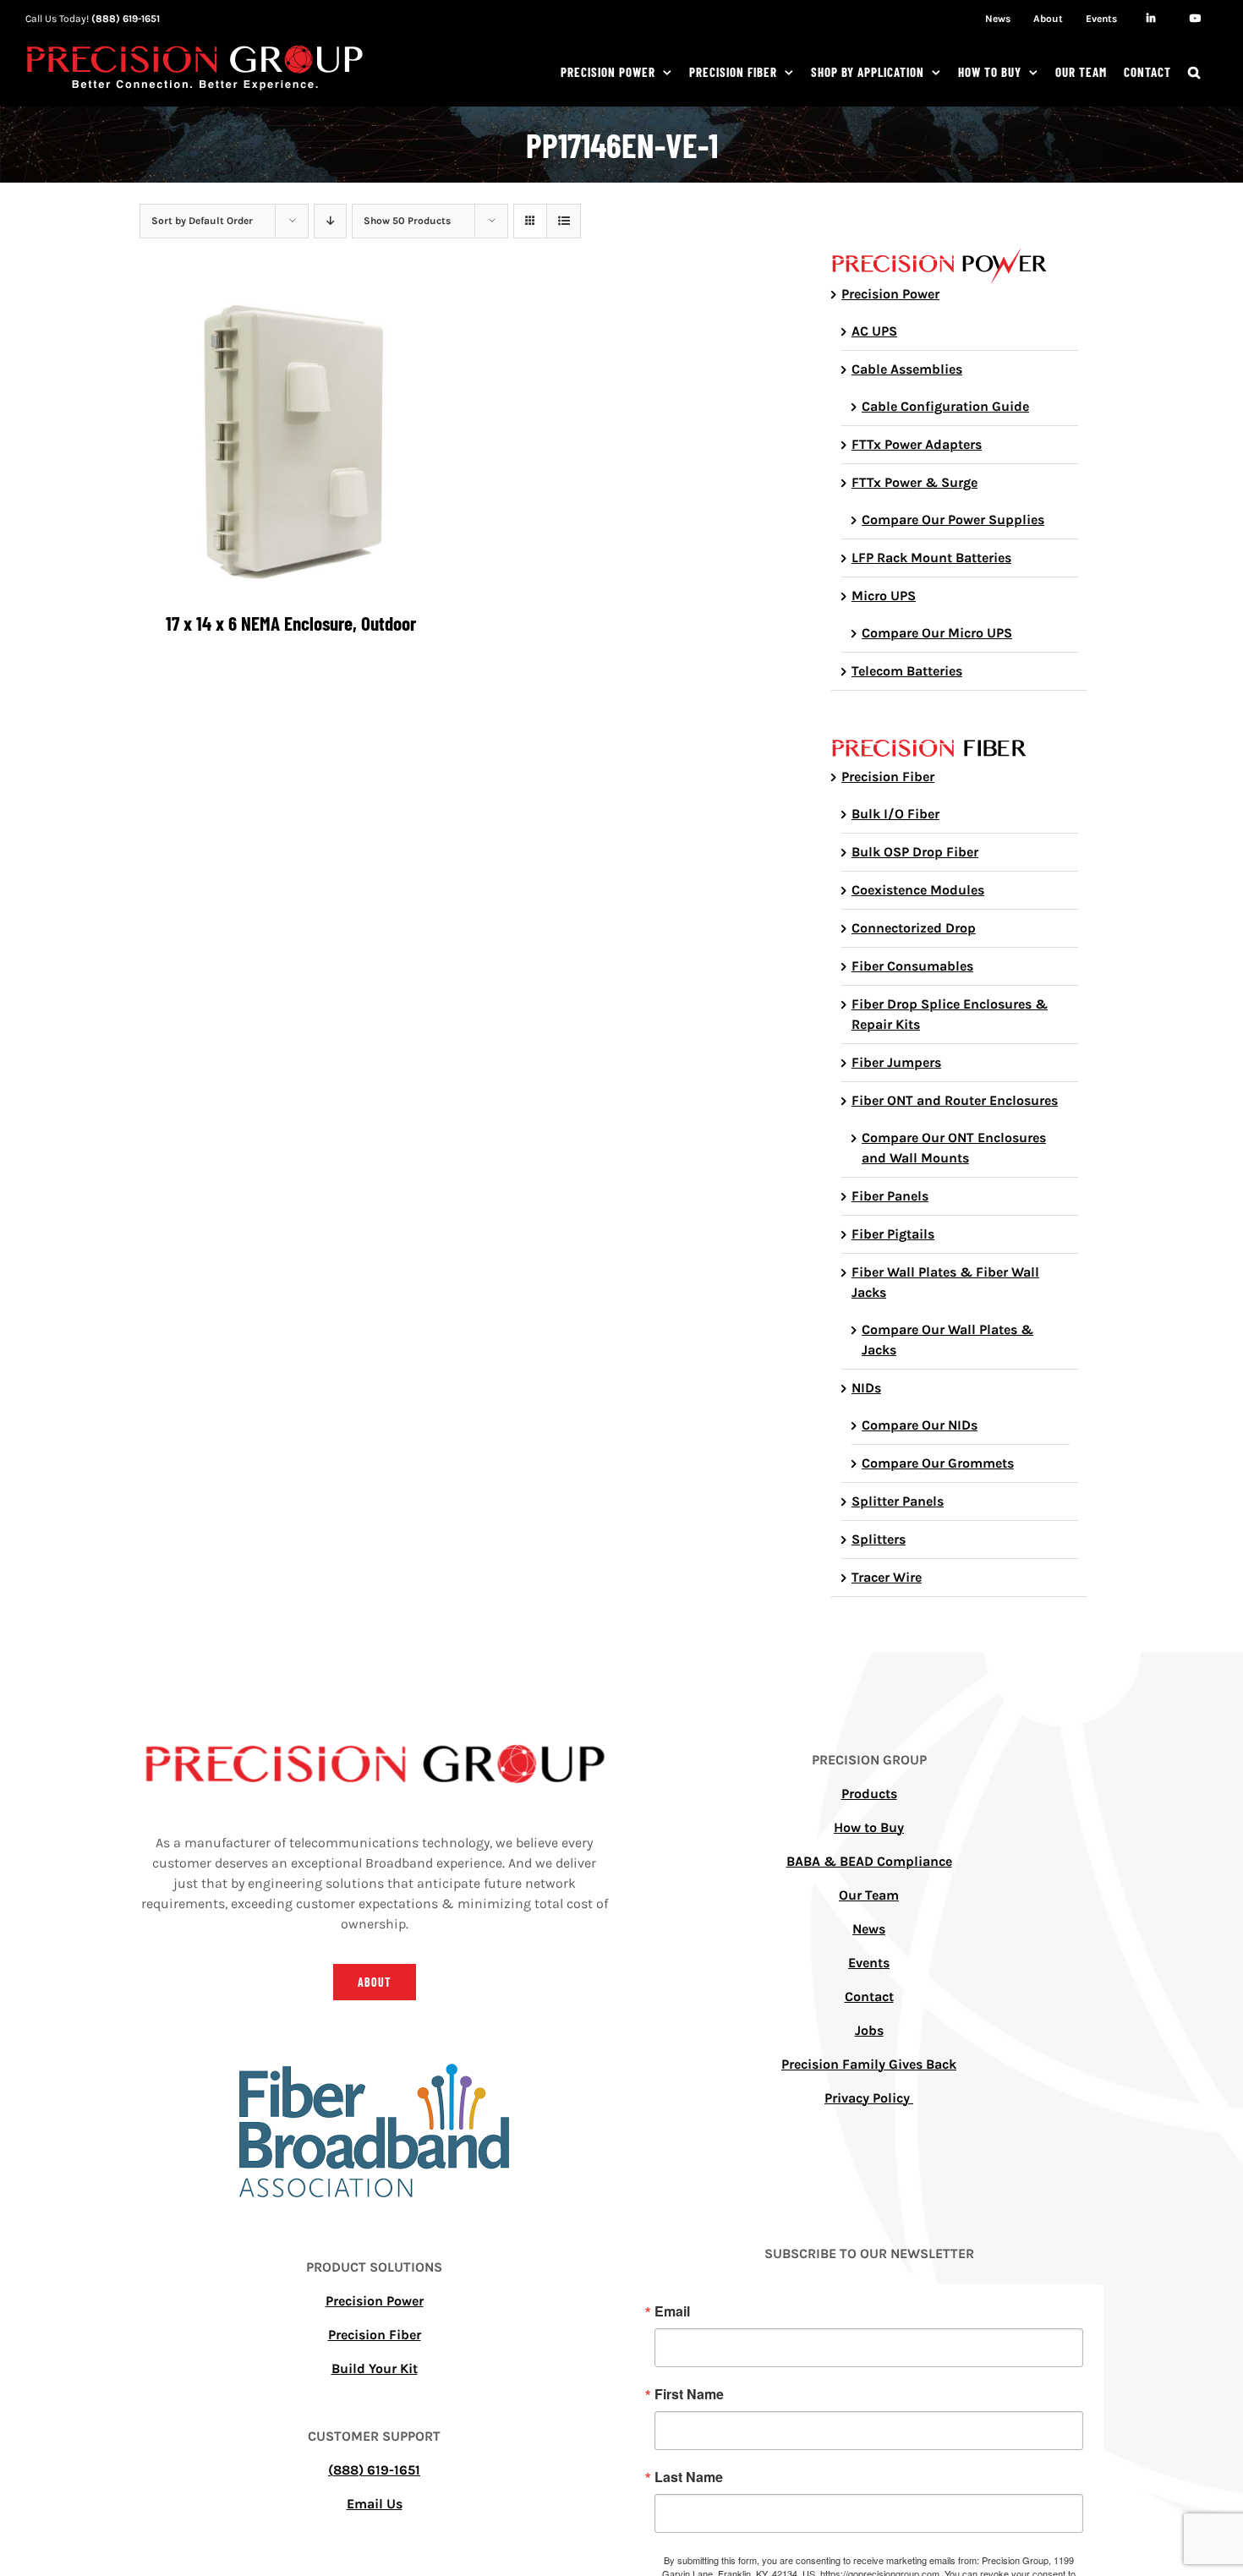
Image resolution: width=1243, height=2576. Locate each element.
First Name (689, 2394)
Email (672, 2311)
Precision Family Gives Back (869, 2064)
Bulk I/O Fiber (895, 814)
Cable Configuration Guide (945, 406)
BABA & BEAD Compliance (869, 1861)
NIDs (866, 1388)
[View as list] (564, 221)
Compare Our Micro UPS (937, 633)
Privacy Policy (869, 2098)
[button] (1194, 72)
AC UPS (874, 331)
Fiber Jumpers (896, 1062)
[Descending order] (330, 221)
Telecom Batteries (907, 671)
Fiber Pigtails (893, 1234)
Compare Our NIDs (920, 1425)
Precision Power (890, 294)
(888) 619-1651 (126, 19)
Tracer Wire (887, 1577)
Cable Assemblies (907, 369)
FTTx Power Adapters (917, 444)
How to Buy (869, 1827)
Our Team (869, 1895)
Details (290, 444)
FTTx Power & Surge (914, 482)
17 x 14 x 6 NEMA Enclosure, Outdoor (291, 623)
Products (869, 1794)
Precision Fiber (888, 777)
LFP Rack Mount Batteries (931, 558)
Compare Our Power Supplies (953, 520)
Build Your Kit (375, 2368)
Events (869, 1963)
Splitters (879, 1539)
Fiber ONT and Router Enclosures (955, 1100)
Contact (869, 1996)
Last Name (689, 2477)
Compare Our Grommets (938, 1463)
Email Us (375, 2504)
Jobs (869, 2030)
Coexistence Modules (918, 890)
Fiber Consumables (912, 966)
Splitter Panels (898, 1501)
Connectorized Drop (914, 928)
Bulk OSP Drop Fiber (915, 852)
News (869, 1929)
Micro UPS (884, 596)
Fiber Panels (890, 1196)
